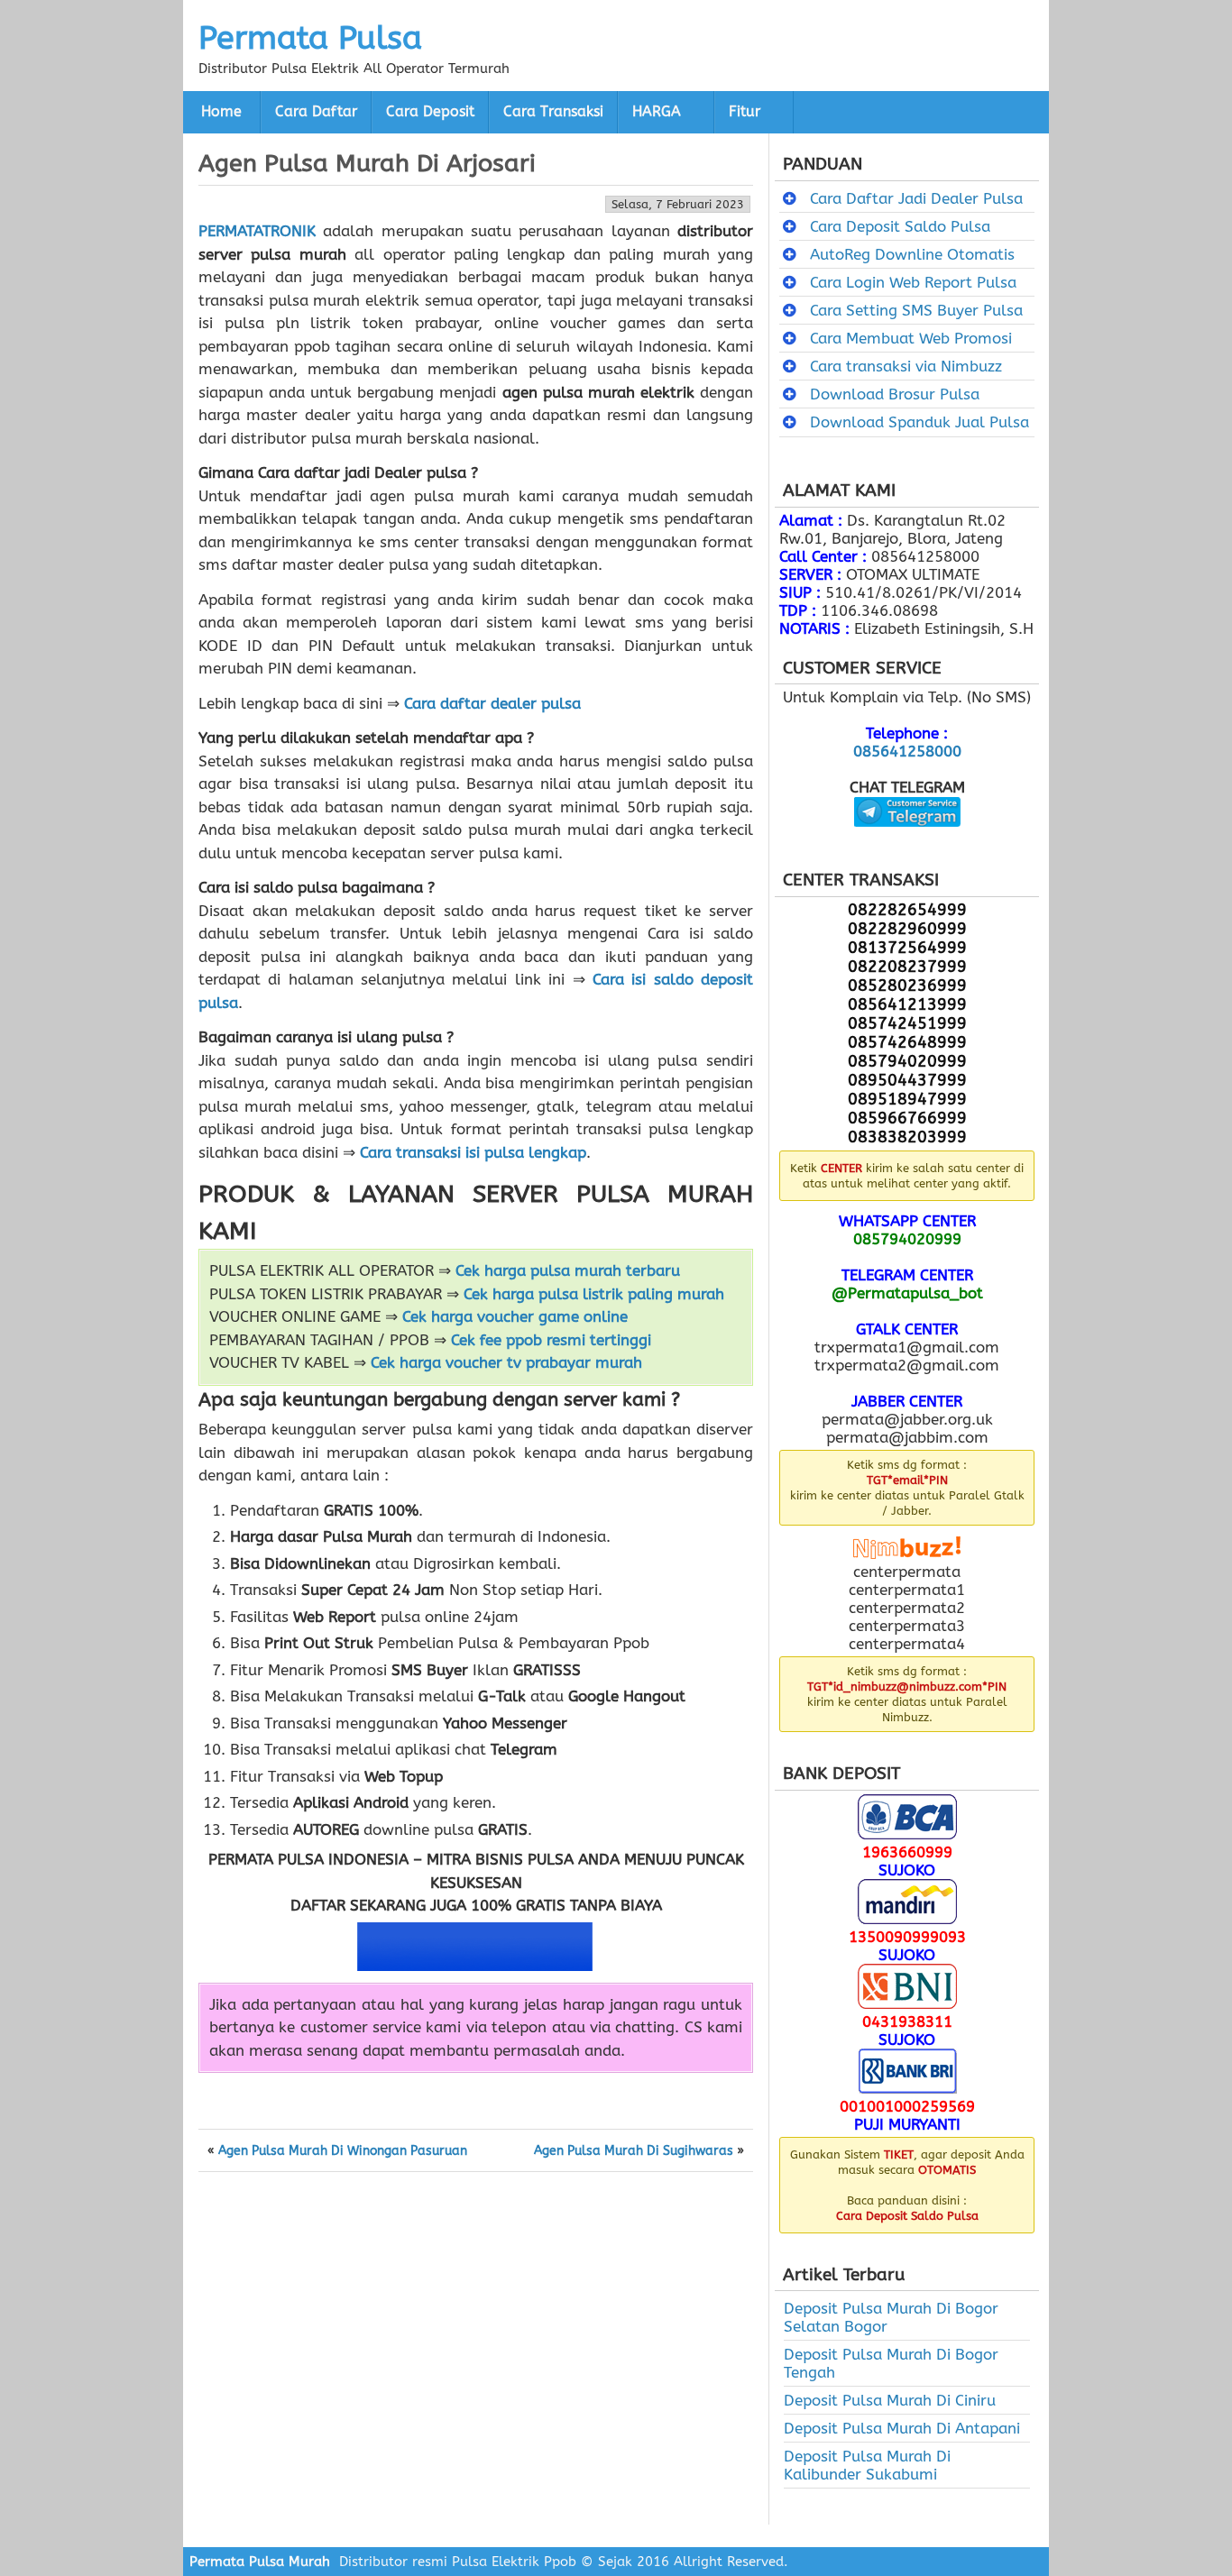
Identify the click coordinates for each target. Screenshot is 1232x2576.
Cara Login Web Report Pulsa (913, 282)
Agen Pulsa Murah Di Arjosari (367, 163)
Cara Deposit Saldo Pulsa (900, 226)
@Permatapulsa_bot (907, 1293)
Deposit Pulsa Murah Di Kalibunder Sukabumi (867, 2465)
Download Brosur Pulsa (895, 394)
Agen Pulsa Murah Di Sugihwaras (634, 2151)
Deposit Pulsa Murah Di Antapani (902, 2428)
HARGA (657, 112)
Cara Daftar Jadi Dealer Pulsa (916, 198)
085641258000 (907, 751)
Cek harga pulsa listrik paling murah (594, 1294)
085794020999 (907, 1239)
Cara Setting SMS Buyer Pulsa (916, 310)
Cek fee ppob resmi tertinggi (551, 1340)
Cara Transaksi (553, 112)
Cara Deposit (430, 112)
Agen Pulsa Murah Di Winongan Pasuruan (343, 2151)
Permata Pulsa (310, 38)
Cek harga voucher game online (515, 1316)
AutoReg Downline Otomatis (912, 254)
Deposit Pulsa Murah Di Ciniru (890, 2400)
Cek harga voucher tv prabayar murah (506, 1362)
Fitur (745, 112)
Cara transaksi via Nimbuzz (906, 366)
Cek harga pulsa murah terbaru (568, 1270)
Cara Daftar (316, 112)
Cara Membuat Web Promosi (911, 338)
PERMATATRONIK (257, 231)
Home (221, 112)
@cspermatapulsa (907, 840)
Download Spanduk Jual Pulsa (919, 422)
